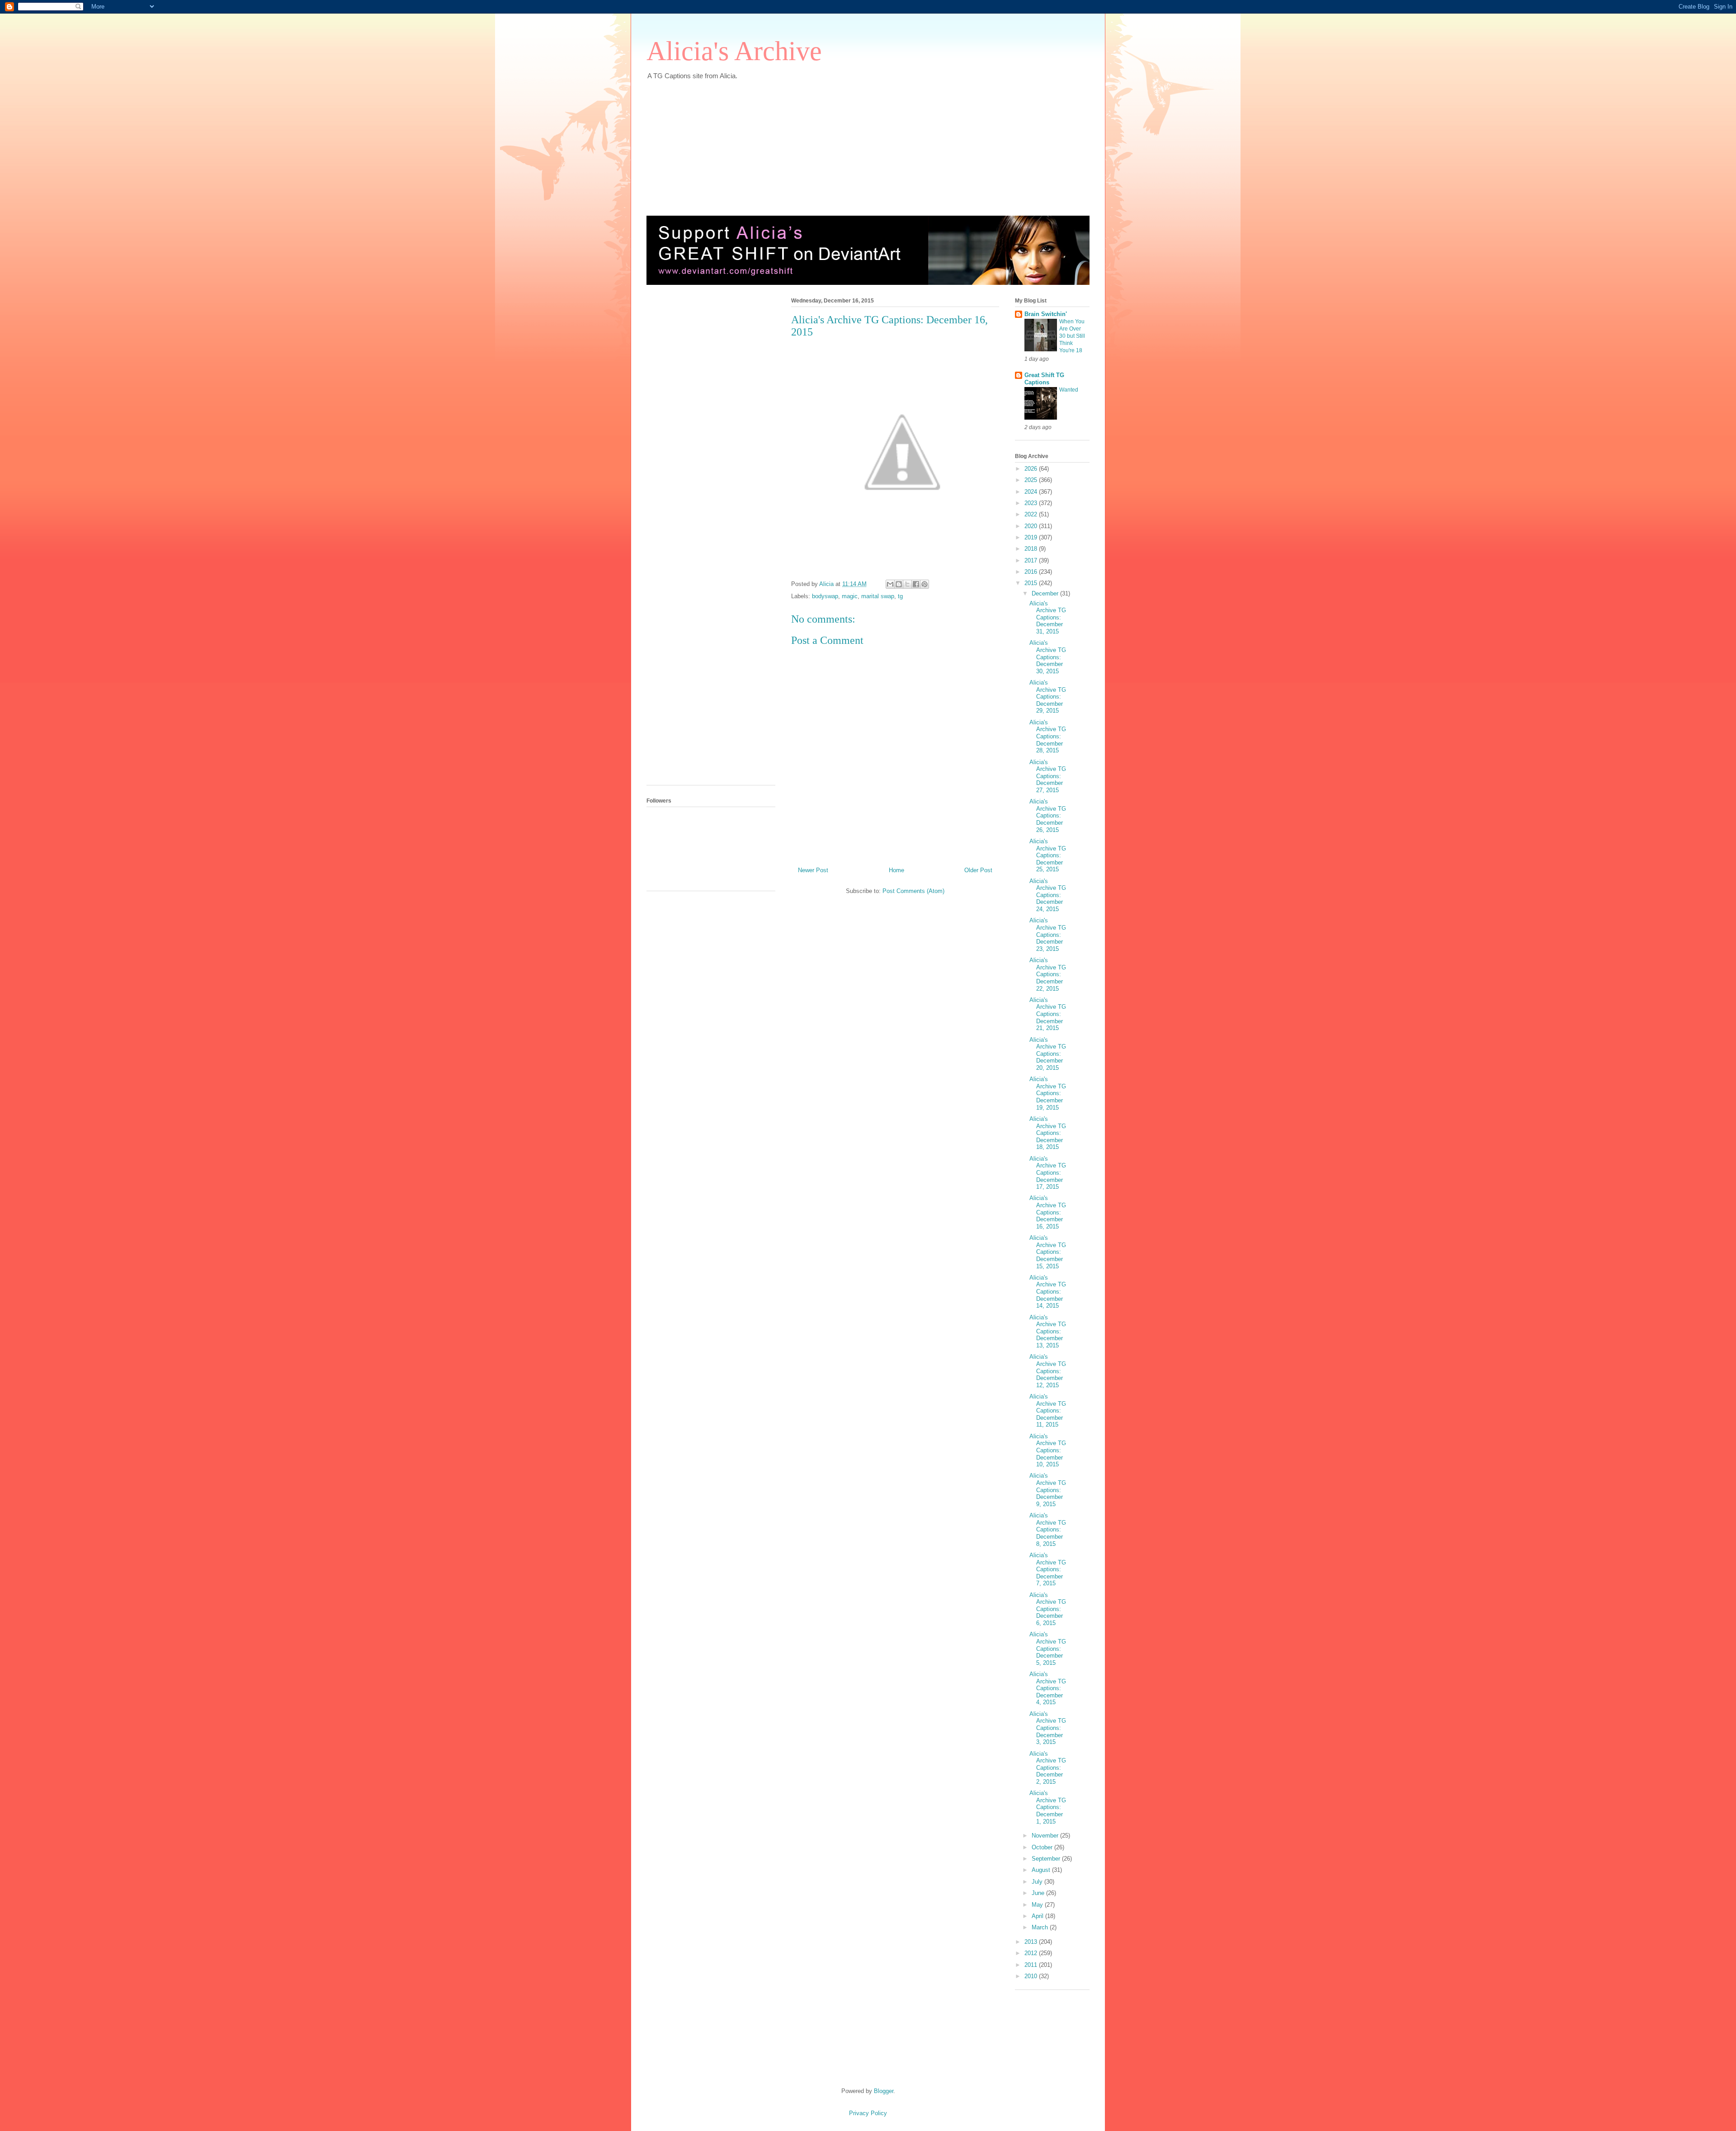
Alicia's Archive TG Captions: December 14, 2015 (1048, 1292)
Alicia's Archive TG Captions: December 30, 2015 (1048, 657)
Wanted (1069, 390)
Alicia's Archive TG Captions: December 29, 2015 (1048, 697)
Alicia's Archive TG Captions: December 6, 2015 (1048, 1609)
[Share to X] (907, 584)
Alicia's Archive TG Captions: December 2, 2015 (1048, 1768)
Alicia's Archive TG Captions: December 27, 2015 (1048, 776)
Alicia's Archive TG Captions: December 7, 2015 (1048, 1569)
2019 (1032, 537)
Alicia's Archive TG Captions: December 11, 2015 (1048, 1410)
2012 (1032, 1953)
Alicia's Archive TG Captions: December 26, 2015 (1048, 815)
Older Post (978, 870)
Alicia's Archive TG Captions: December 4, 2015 (1048, 1688)
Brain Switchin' (1046, 314)
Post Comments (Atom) (913, 891)
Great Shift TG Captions (1044, 379)
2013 (1032, 1942)
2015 (1032, 583)
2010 (1032, 1976)
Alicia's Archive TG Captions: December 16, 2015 (1048, 1212)
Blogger (884, 2091)
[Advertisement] (866, 143)
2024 (1032, 492)
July (1038, 1882)
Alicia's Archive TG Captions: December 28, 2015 (1048, 736)
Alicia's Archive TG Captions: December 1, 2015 (1048, 1807)
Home (896, 870)
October (1043, 1847)
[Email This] (890, 584)
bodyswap (825, 596)
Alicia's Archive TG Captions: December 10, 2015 (1048, 1450)
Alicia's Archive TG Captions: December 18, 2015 (1048, 1133)
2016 (1032, 572)
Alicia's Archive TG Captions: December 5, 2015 (1048, 1648)
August (1042, 1870)
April (1038, 1916)
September (1047, 1859)
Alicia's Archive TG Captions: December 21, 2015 (1048, 1014)
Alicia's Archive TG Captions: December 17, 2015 (1048, 1173)
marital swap (878, 596)
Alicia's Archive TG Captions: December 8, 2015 (1048, 1529)
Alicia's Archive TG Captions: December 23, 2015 (1048, 934)
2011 (1032, 1965)
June (1039, 1893)
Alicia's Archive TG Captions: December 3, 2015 (1048, 1728)
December (1046, 593)
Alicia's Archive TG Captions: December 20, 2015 (1048, 1054)
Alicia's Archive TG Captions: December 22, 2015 (1048, 974)
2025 (1032, 480)
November (1046, 1836)
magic (850, 596)
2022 (1032, 514)
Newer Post (813, 870)
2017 (1032, 560)
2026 (1032, 469)
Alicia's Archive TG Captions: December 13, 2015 (1048, 1331)
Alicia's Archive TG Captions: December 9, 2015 (1048, 1490)
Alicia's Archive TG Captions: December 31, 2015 (1048, 617)
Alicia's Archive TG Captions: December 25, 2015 (1048, 855)
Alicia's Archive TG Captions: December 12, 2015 (1048, 1371)
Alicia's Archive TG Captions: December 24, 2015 (1048, 895)
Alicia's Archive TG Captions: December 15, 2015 (1048, 1252)
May (1038, 1905)
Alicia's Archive (734, 51)
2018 (1032, 549)
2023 (1032, 503)
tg (900, 596)
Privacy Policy (868, 2113)
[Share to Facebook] (916, 584)
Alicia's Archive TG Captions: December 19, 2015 (1048, 1093)
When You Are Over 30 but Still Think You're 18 (1072, 336)
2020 (1032, 526)
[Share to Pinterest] (925, 584)
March (1041, 1927)
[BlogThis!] (899, 584)
